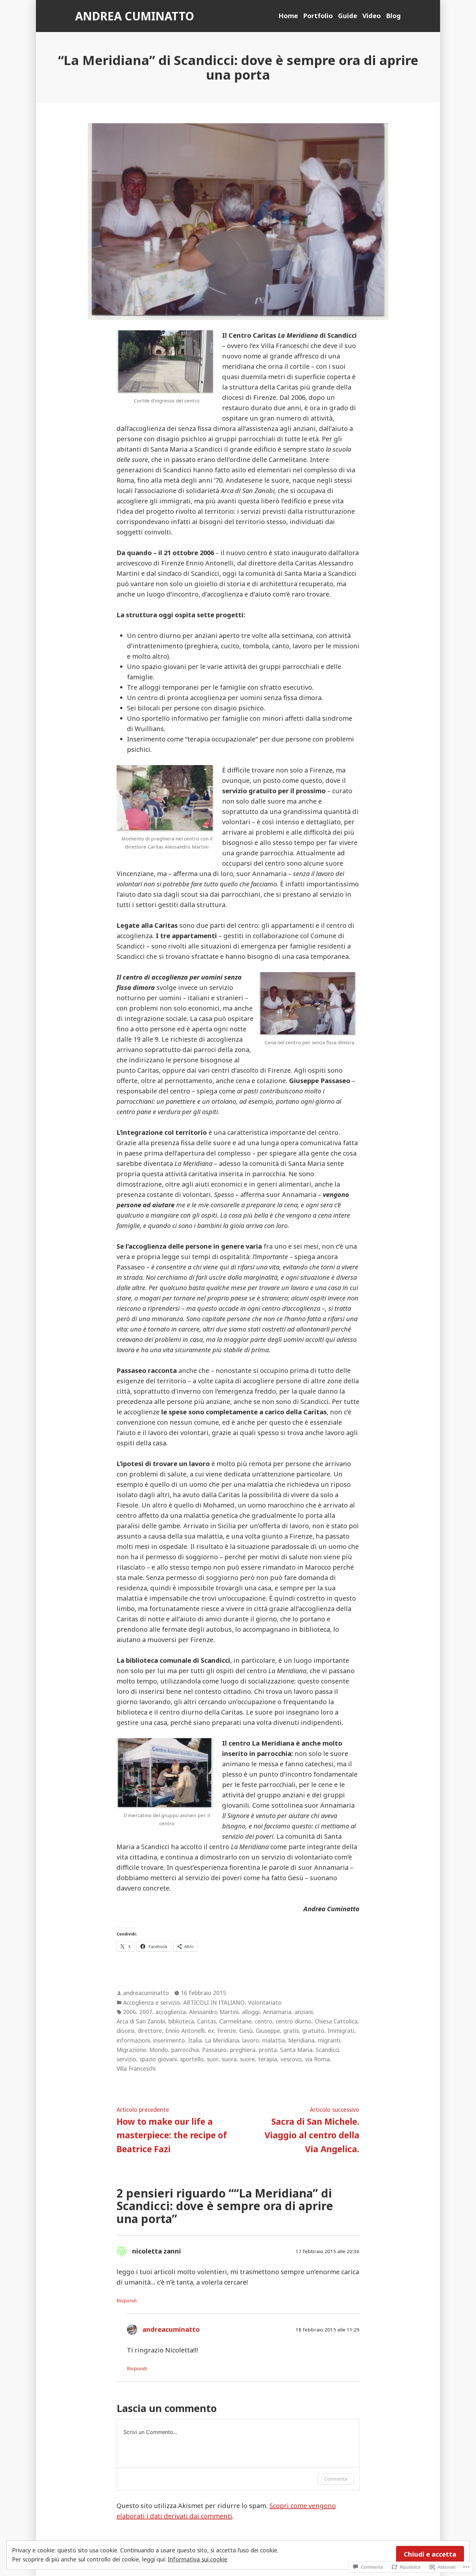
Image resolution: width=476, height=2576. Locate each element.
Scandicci (327, 2050)
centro (264, 2021)
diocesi (125, 2031)
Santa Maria (296, 2050)
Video (372, 16)
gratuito (313, 2031)
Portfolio (318, 16)
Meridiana (301, 2040)
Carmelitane (235, 2021)
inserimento (169, 2040)
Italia (195, 2040)
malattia (274, 2040)
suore (247, 2059)
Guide (348, 16)
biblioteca (181, 2021)
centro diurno (294, 2021)
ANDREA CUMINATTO (135, 16)
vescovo (291, 2059)
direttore (150, 2031)
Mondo (159, 2050)
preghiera (243, 2050)
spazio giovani (158, 2059)
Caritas (207, 2021)
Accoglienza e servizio (152, 2002)
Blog (393, 16)
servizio (126, 2059)
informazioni (133, 2040)
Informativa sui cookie (198, 2559)
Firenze (227, 2031)
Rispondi (127, 2300)
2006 (130, 2012)
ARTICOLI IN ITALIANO (214, 2002)
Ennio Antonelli (185, 2031)
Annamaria (277, 2012)
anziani (304, 2012)
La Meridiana (222, 2040)
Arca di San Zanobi (141, 2021)
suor (213, 2059)
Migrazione (131, 2050)
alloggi (251, 2012)
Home (288, 16)
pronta (268, 2050)
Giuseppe (268, 2031)
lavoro (251, 2040)
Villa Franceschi (136, 2068)
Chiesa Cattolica (336, 2021)
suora (229, 2059)
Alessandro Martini (214, 2012)
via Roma (317, 2059)
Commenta (336, 2479)
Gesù (246, 2031)
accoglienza (171, 2012)
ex (211, 2031)
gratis (291, 2031)
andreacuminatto (146, 1993)
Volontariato (265, 2002)
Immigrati (341, 2031)
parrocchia (185, 2050)
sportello (192, 2059)
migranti (329, 2040)
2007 (146, 2012)
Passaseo (214, 2050)
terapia (268, 2059)
